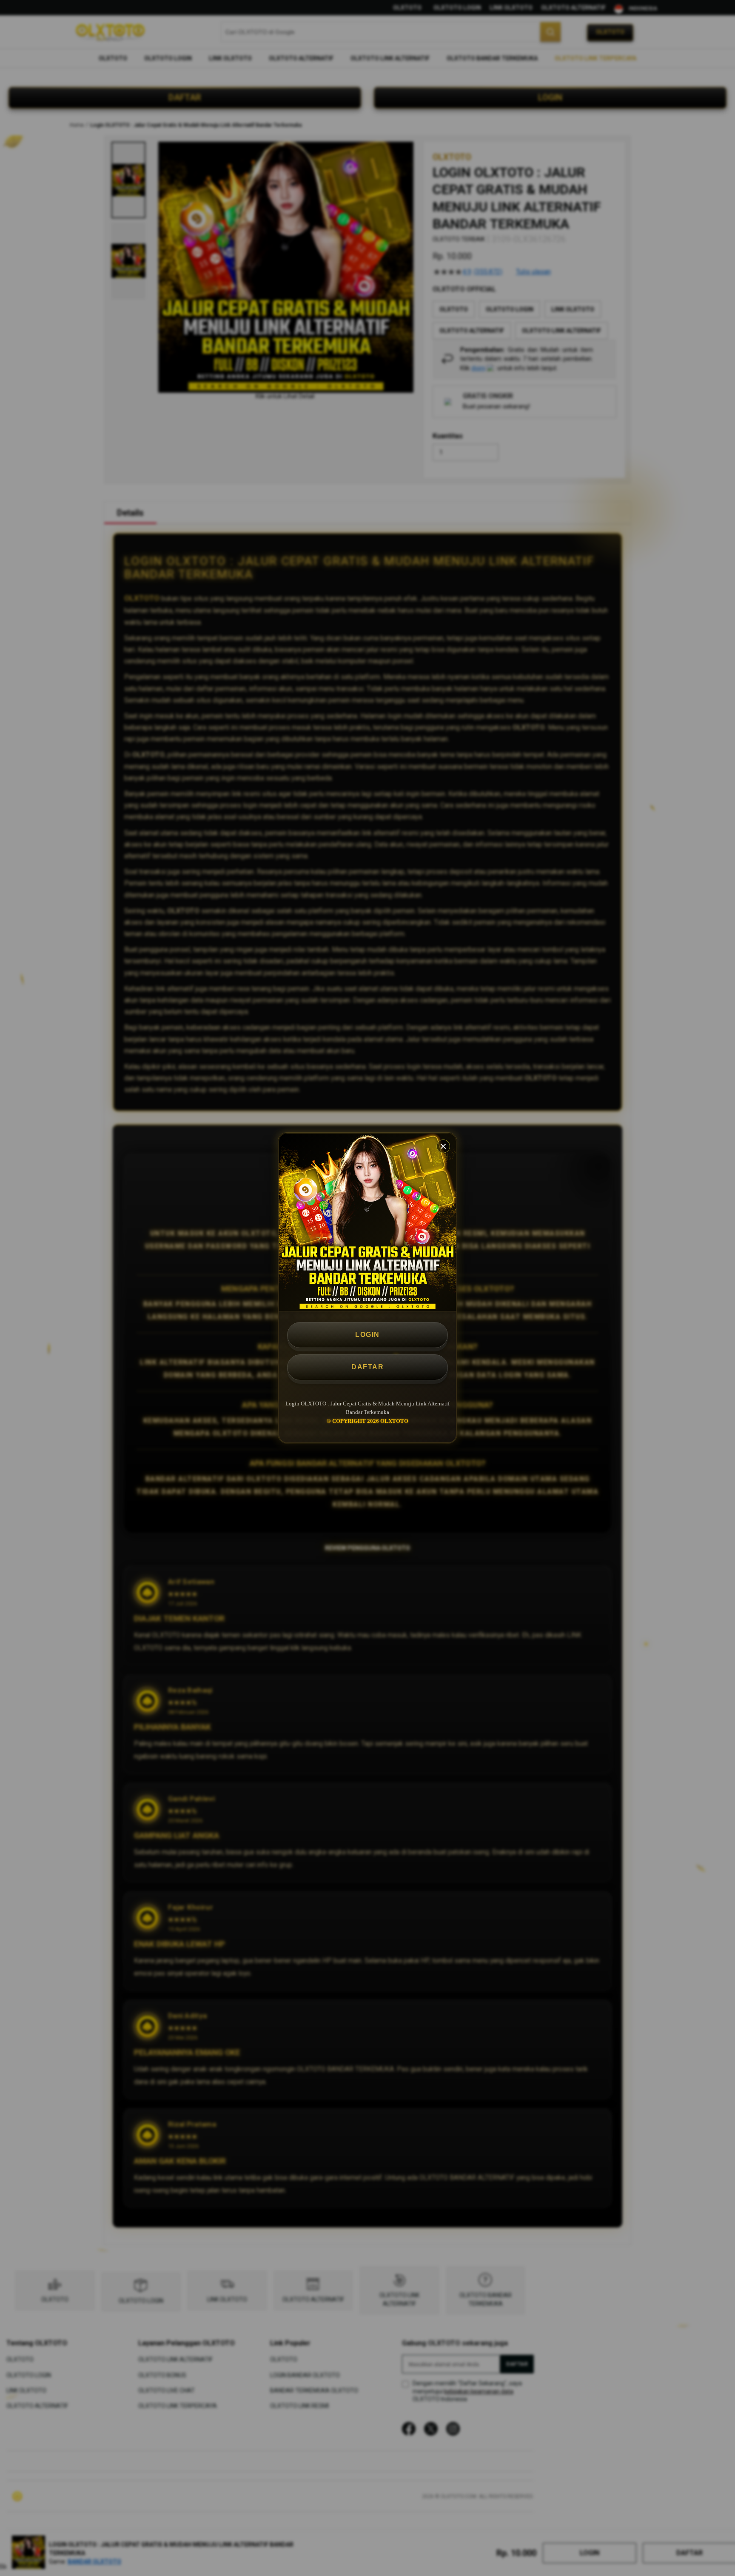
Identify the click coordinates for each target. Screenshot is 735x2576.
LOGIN (367, 1335)
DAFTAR (367, 1367)
